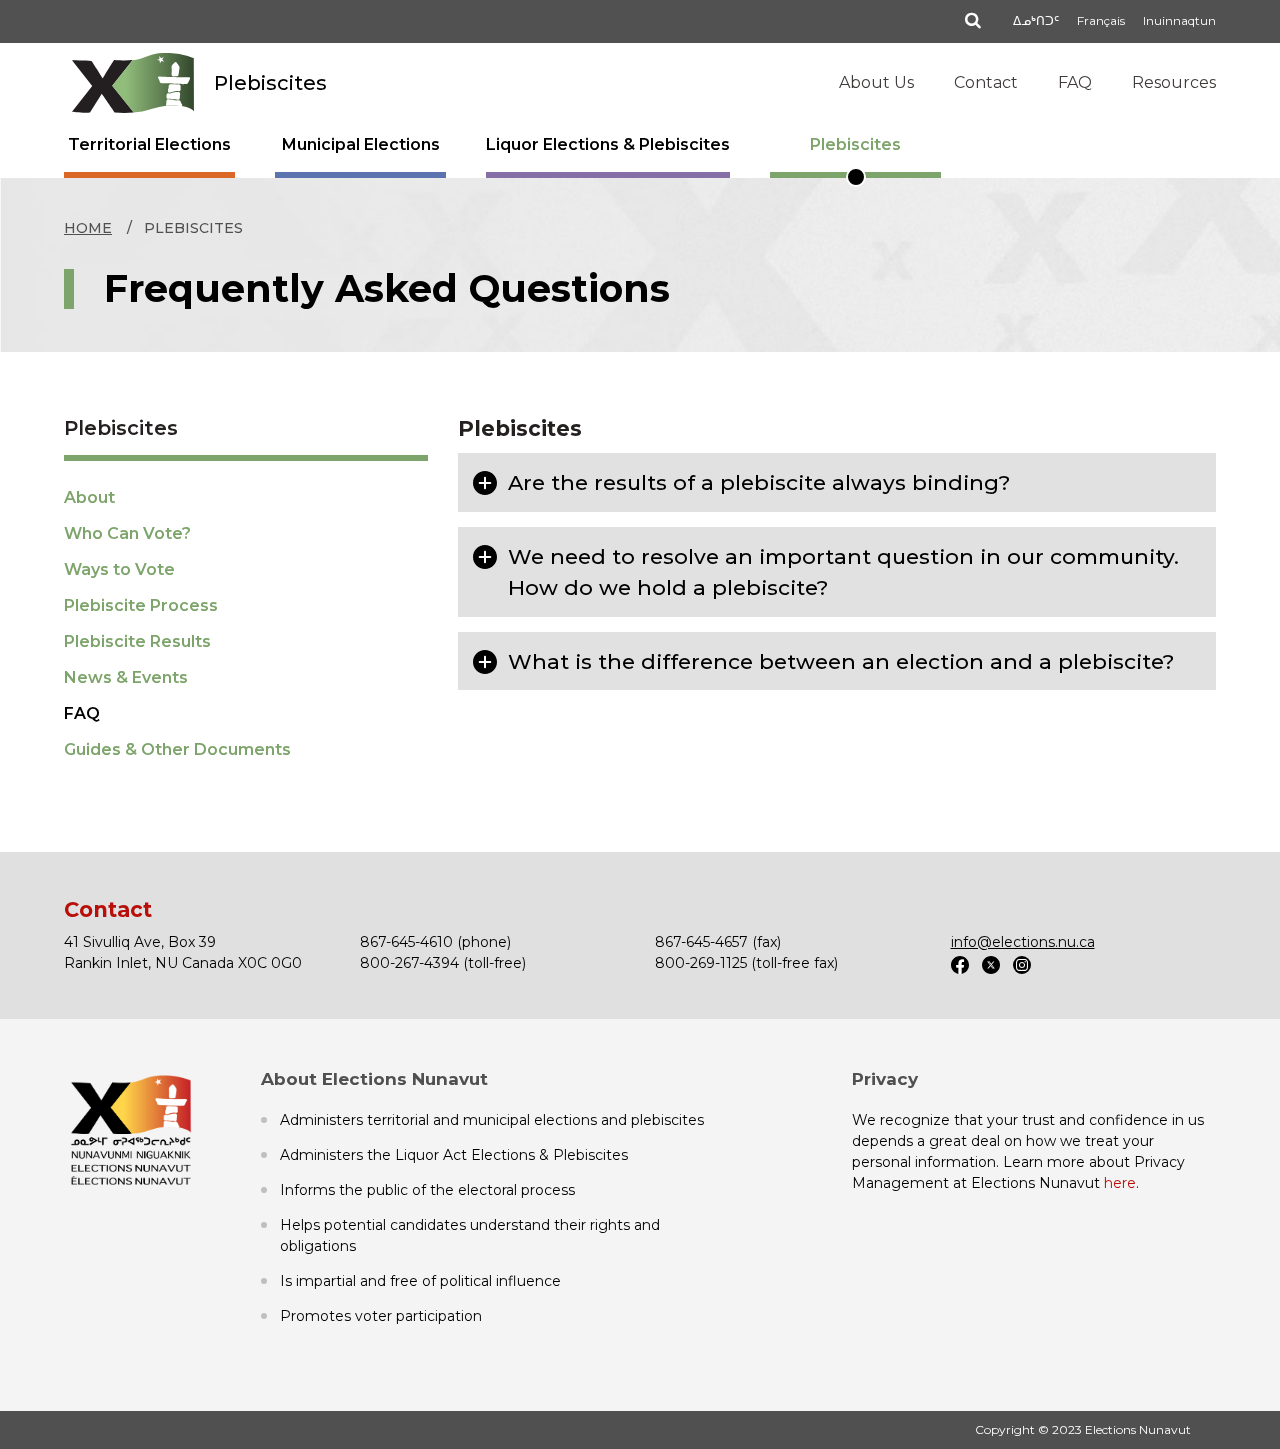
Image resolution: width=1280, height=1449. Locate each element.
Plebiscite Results (137, 641)
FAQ (1075, 82)
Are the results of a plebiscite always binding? (759, 482)
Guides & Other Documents (177, 749)
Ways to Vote (119, 569)
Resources (1174, 82)
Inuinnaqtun (1179, 20)
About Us (876, 82)
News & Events (126, 677)
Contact (986, 82)
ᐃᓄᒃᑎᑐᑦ (1036, 20)
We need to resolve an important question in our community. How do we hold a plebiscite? (843, 572)
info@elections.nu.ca (1023, 942)
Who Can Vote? (127, 533)
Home (88, 228)
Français (1101, 20)
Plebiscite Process (141, 605)
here (1120, 1183)
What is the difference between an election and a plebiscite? (841, 661)
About (89, 497)
